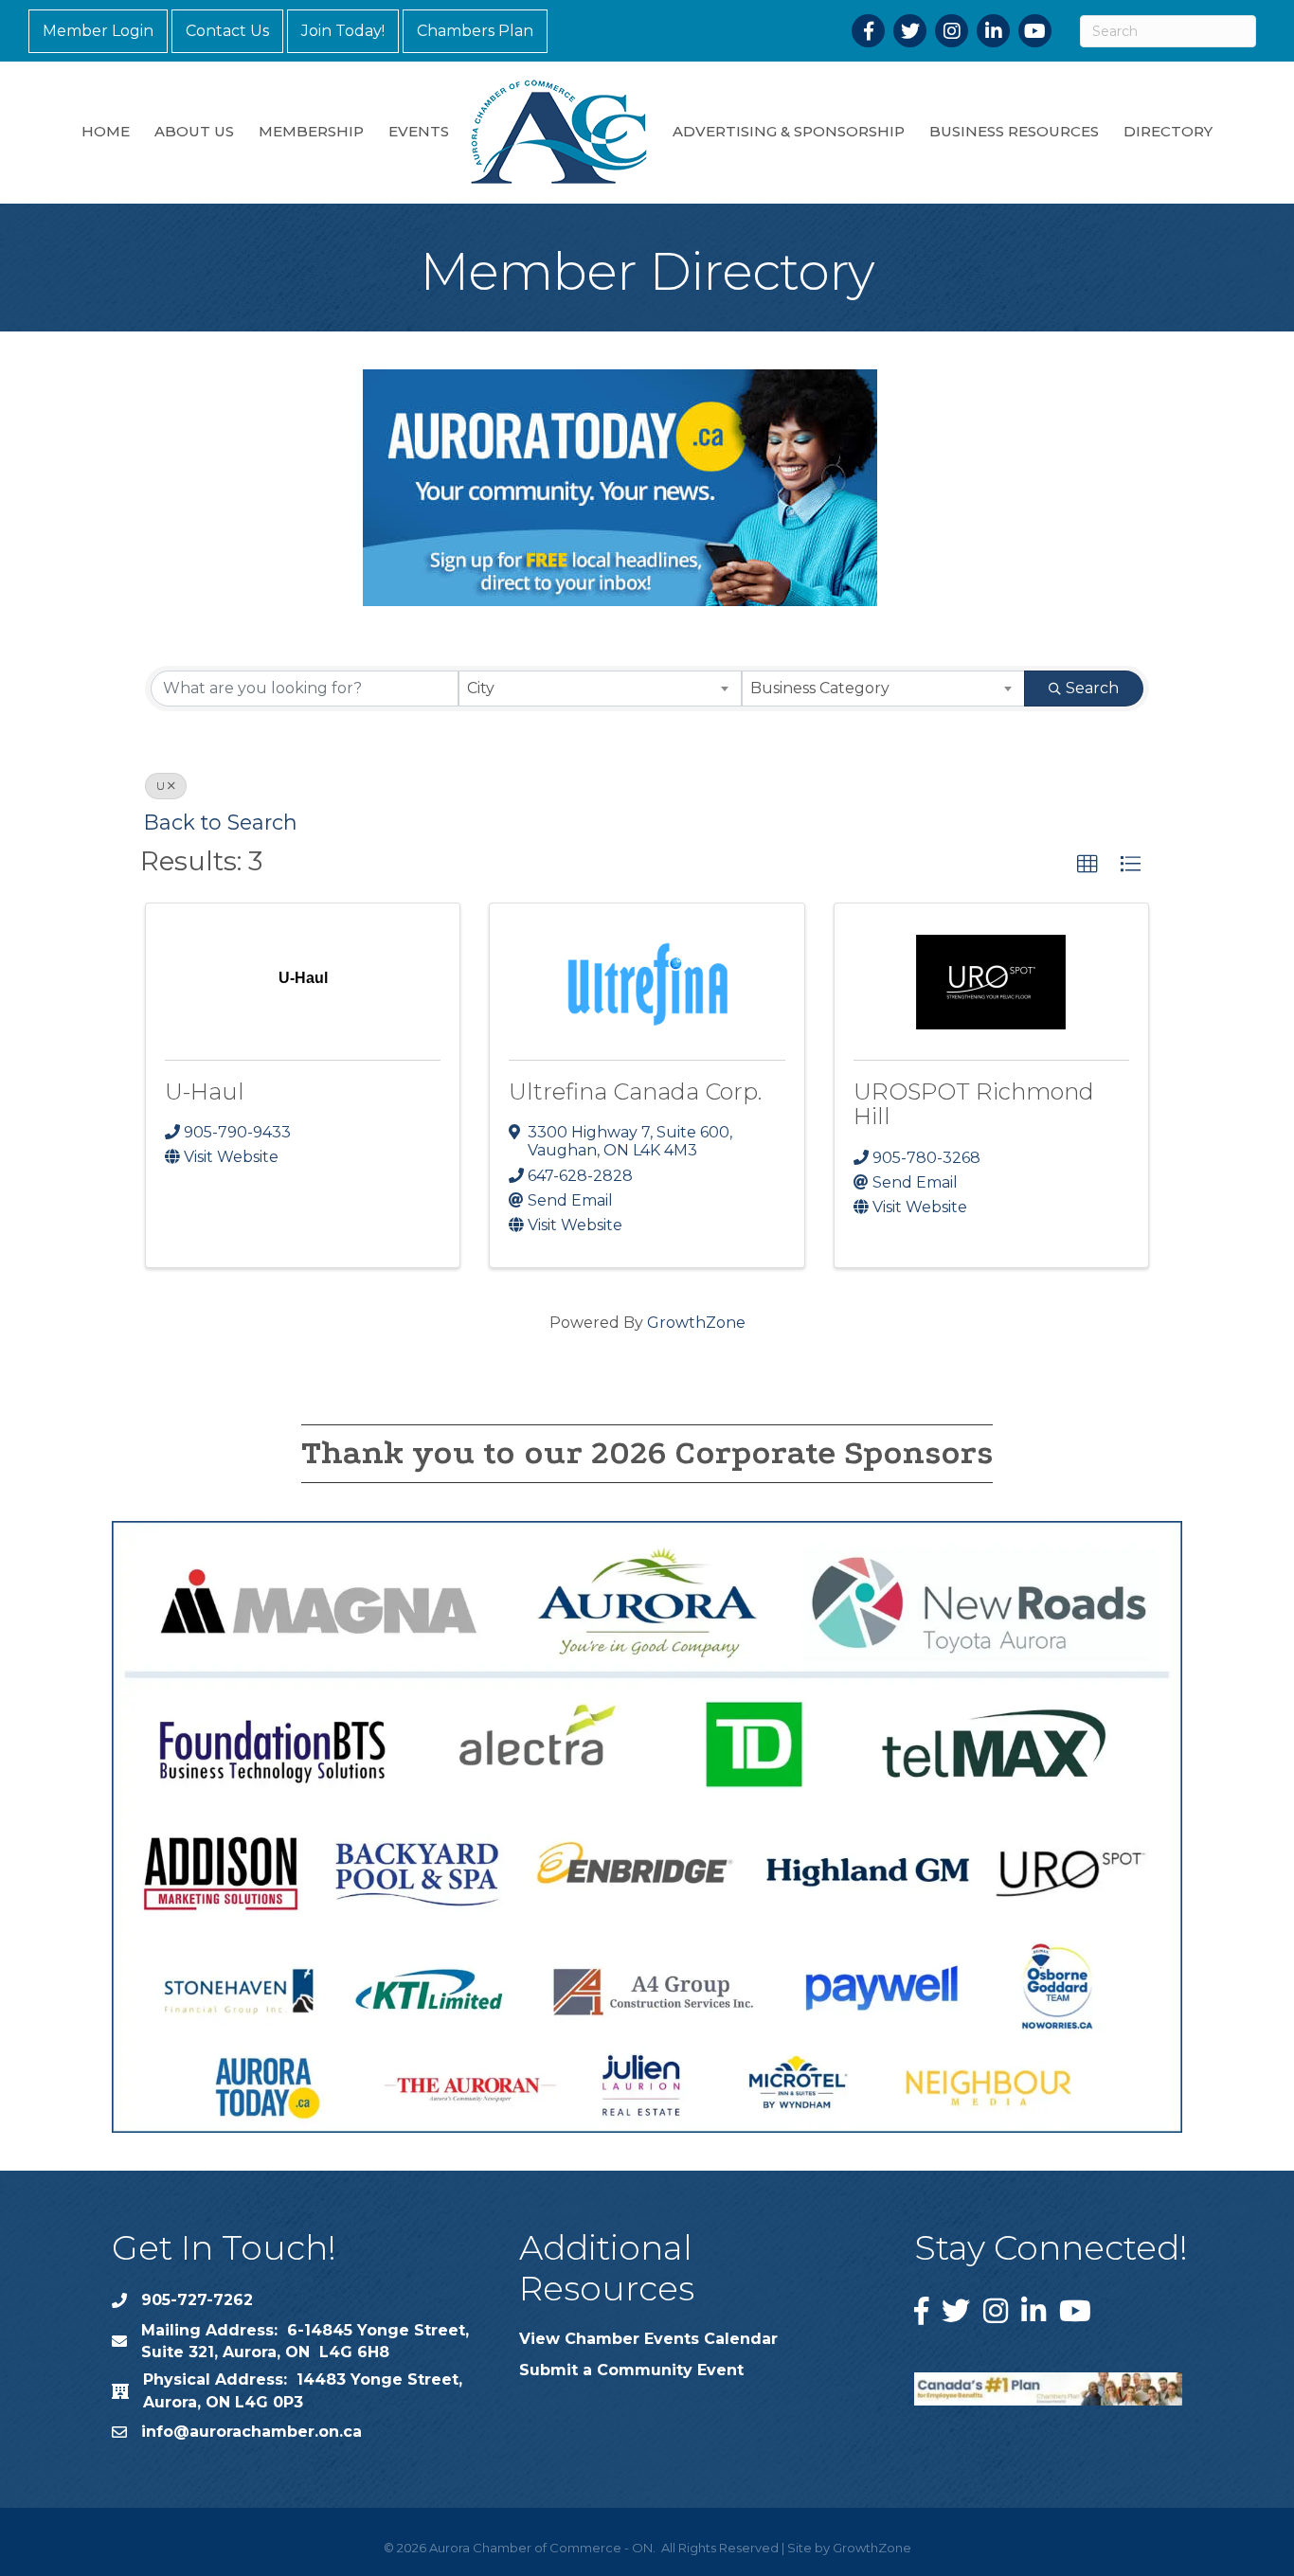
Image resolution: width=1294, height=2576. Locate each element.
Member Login (98, 31)
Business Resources (1014, 131)
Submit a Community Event (631, 2370)
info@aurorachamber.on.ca (252, 2432)
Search (1092, 688)
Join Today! (343, 31)
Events (419, 131)
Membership (311, 131)
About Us (194, 131)
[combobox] (600, 689)
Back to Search (221, 822)
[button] (1087, 865)
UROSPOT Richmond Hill (974, 1104)
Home (106, 131)
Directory (1168, 131)
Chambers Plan (475, 31)
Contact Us (227, 31)
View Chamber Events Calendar (648, 2339)
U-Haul (205, 1091)
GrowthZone (696, 1323)
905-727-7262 (197, 2300)
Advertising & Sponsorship (789, 131)
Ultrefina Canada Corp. (635, 1091)
